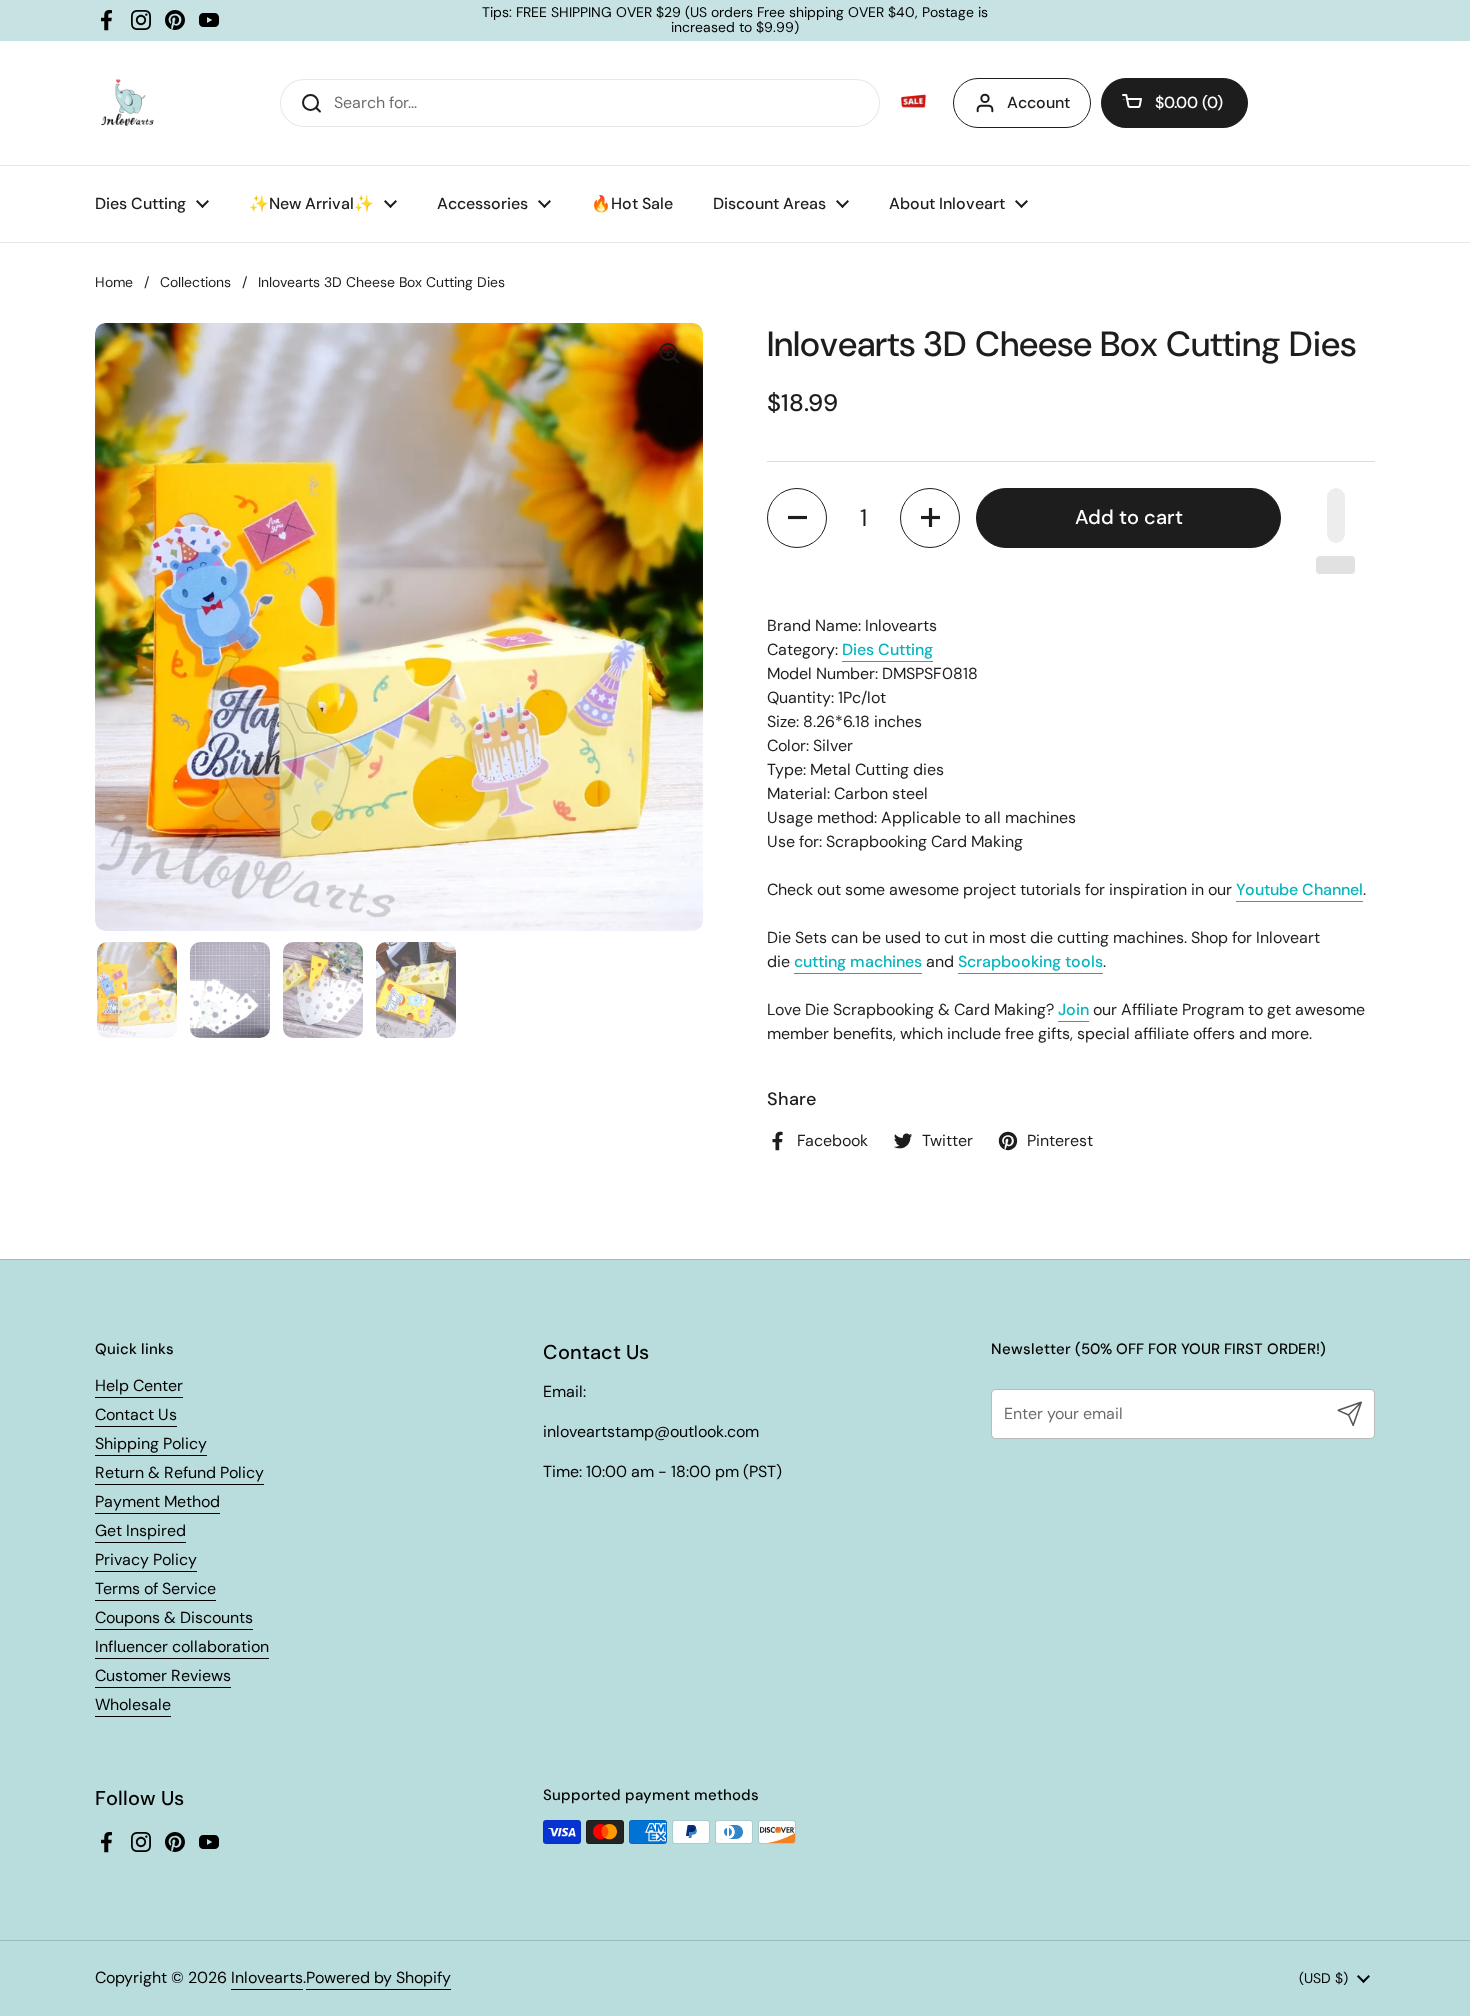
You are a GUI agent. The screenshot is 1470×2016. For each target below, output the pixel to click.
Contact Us (136, 1414)
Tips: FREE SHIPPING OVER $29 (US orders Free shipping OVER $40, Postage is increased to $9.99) (735, 20)
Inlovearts (267, 1977)
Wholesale (133, 1704)
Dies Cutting (887, 649)
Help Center (139, 1385)
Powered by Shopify (378, 1977)
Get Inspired (140, 1530)
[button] (1174, 103)
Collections (195, 282)
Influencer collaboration (182, 1646)
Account (1038, 102)
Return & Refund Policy (179, 1472)
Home (114, 282)
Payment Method (157, 1501)
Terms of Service (155, 1588)
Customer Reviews (163, 1675)
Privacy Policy (146, 1559)
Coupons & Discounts (174, 1617)
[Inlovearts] (127, 103)
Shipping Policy (151, 1443)
